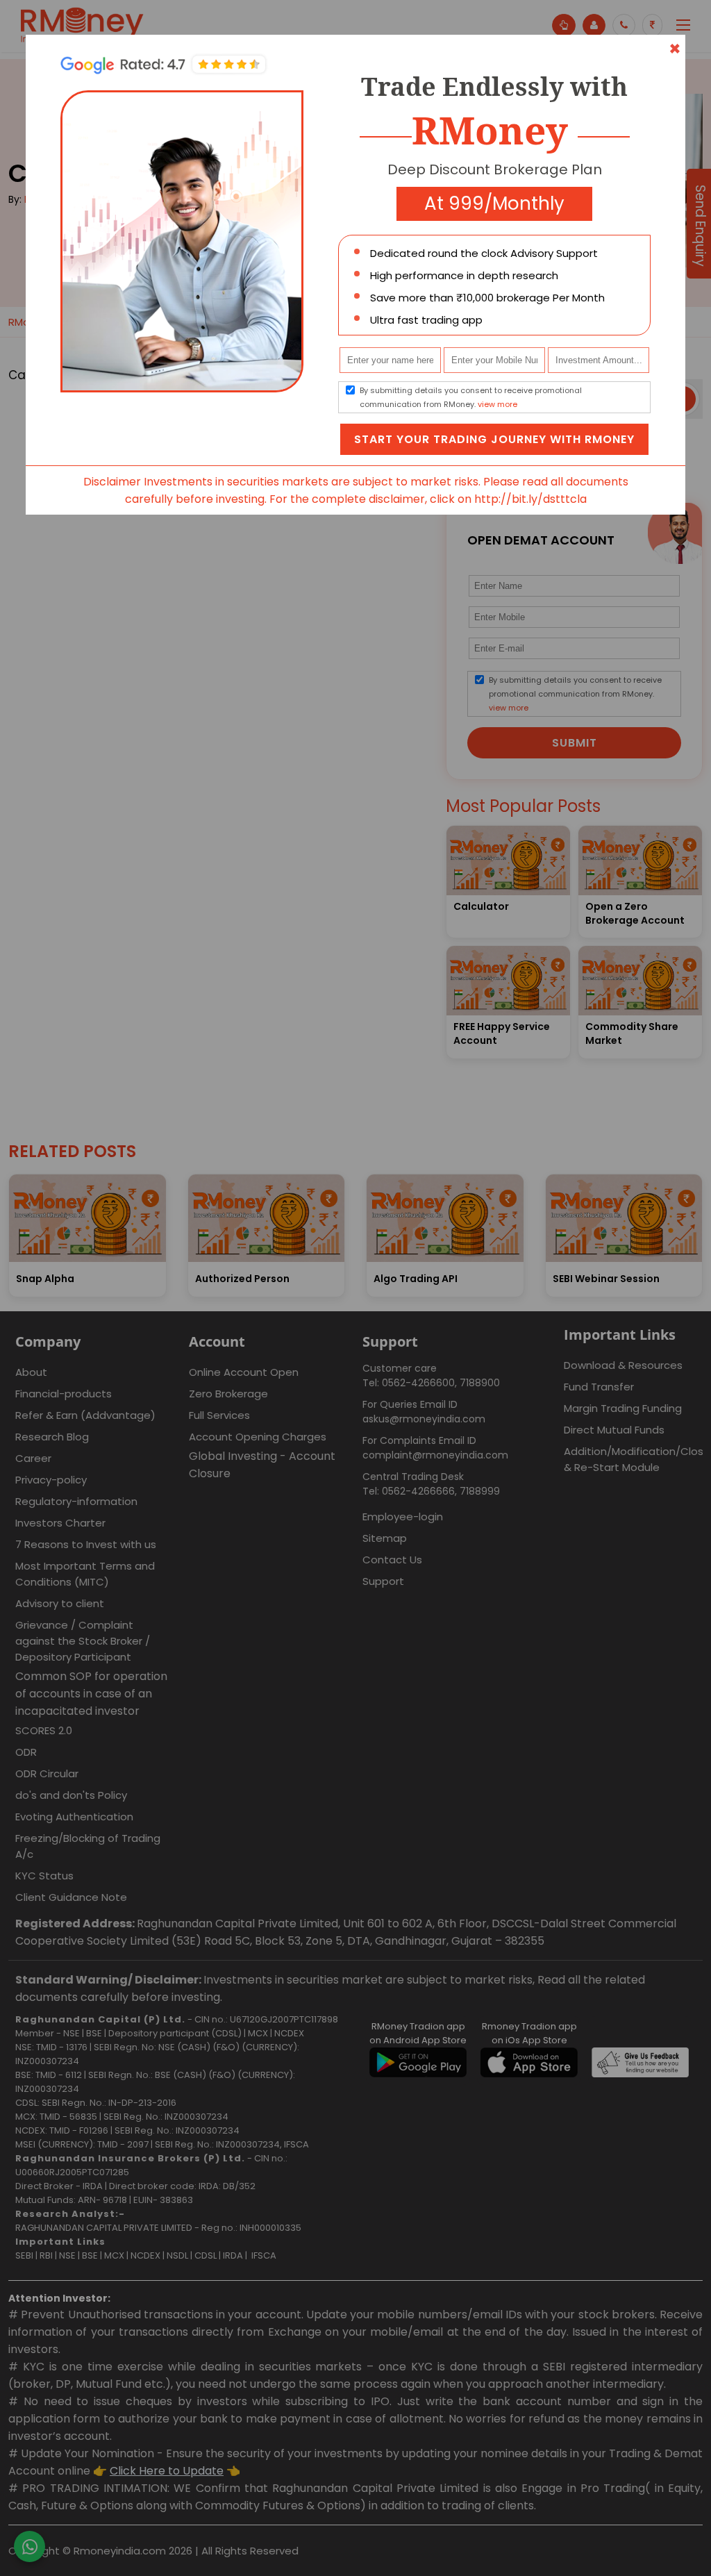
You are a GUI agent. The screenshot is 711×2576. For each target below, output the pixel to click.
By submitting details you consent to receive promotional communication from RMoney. (471, 397)
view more (497, 404)
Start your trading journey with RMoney (494, 439)
